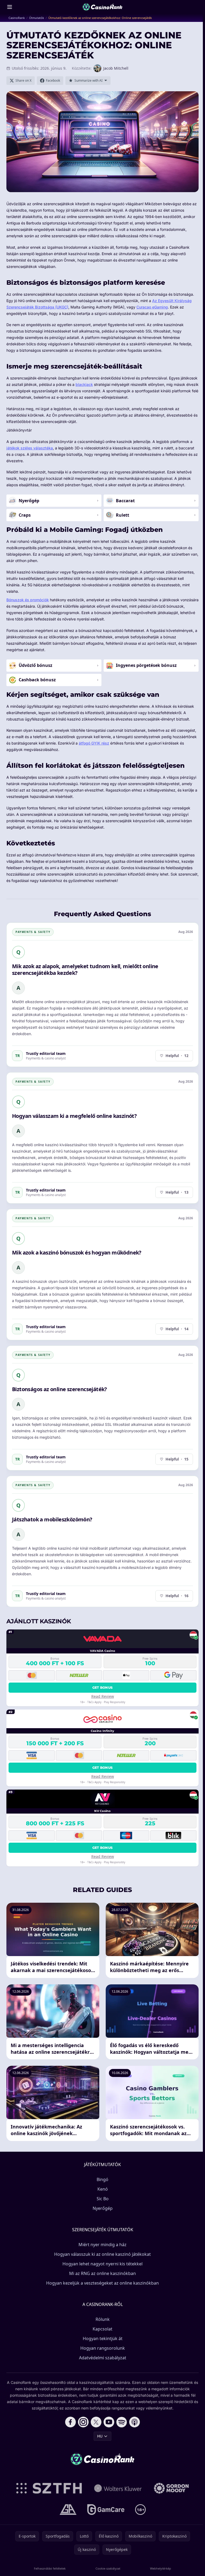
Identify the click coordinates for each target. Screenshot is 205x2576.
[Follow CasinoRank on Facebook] (70, 2422)
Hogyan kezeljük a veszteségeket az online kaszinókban (102, 2283)
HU (100, 2436)
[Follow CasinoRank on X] (96, 2422)
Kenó (103, 2189)
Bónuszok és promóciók (28, 600)
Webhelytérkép (161, 2568)
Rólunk (103, 2319)
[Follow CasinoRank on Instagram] (83, 2422)
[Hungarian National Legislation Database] (118, 2488)
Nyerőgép (103, 2208)
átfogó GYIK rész (94, 743)
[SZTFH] (49, 2488)
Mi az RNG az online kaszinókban (102, 2273)
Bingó (102, 2179)
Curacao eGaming (152, 307)
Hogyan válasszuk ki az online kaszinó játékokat (102, 2254)
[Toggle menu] (10, 7)
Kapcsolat (102, 2329)
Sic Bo (103, 2199)
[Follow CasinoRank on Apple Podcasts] (135, 2422)
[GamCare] (106, 2510)
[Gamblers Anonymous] (68, 2510)
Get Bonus (103, 1687)
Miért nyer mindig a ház (102, 2245)
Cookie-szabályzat (108, 2568)
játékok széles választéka (30, 448)
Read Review (103, 1696)
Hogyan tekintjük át (103, 2338)
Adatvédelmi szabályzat (103, 2358)
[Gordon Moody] (171, 2488)
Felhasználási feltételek (50, 2568)
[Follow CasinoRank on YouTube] (109, 2422)
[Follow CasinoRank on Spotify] (122, 2422)
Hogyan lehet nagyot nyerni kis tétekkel (102, 2264)
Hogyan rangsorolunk (103, 2348)
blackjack (84, 384)
